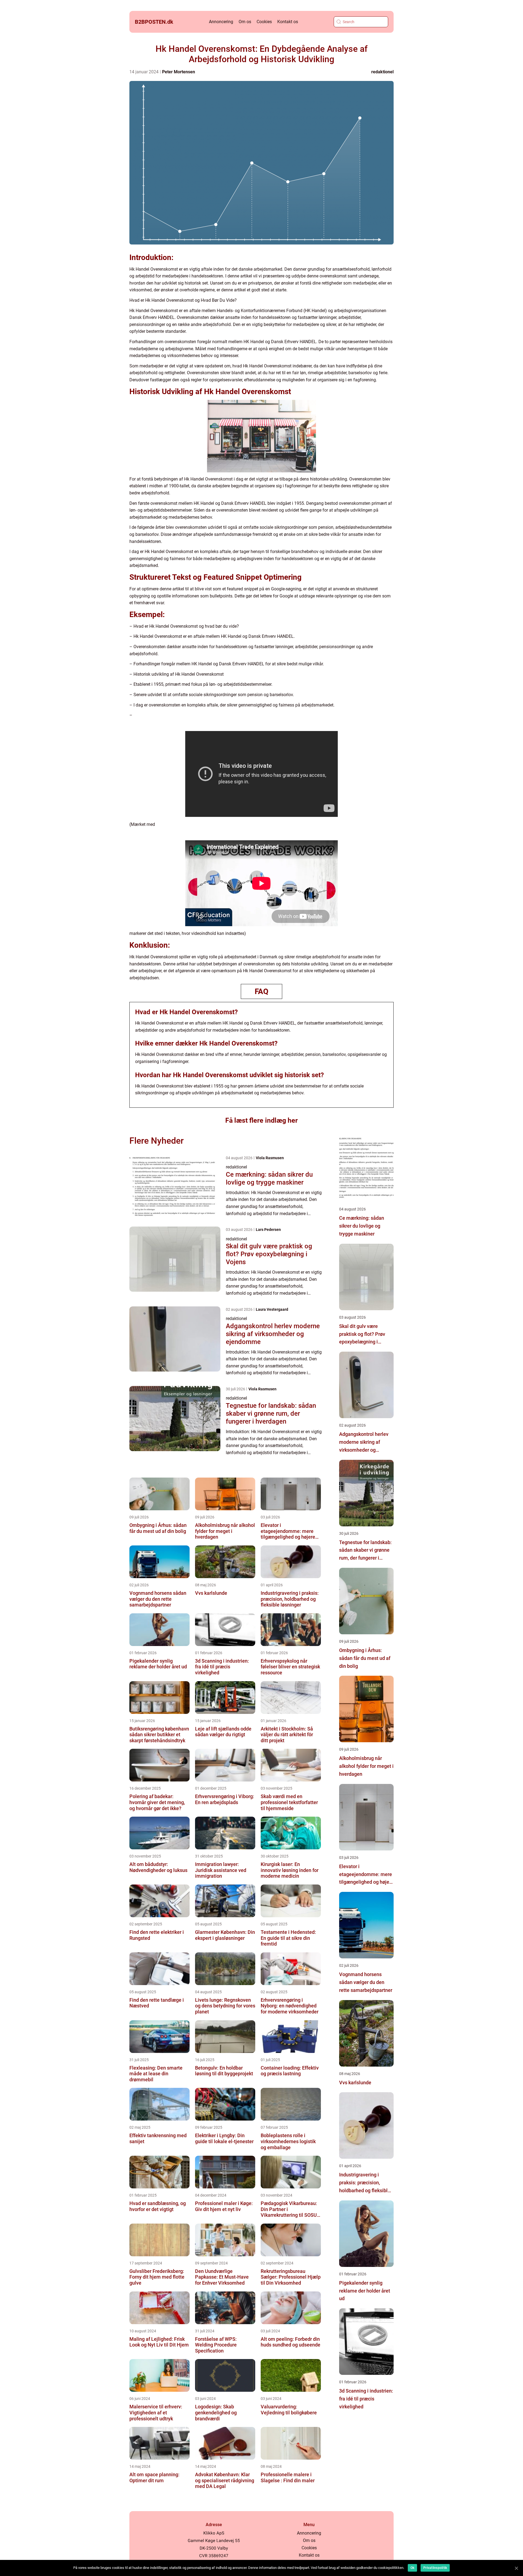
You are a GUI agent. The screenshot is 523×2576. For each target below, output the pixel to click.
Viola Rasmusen (270, 1158)
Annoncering (221, 22)
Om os (245, 22)
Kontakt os (288, 22)
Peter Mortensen (179, 72)
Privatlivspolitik (435, 2568)
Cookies (264, 22)
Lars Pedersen (268, 1230)
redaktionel (382, 72)
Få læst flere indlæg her (261, 1120)
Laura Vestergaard (272, 1309)
